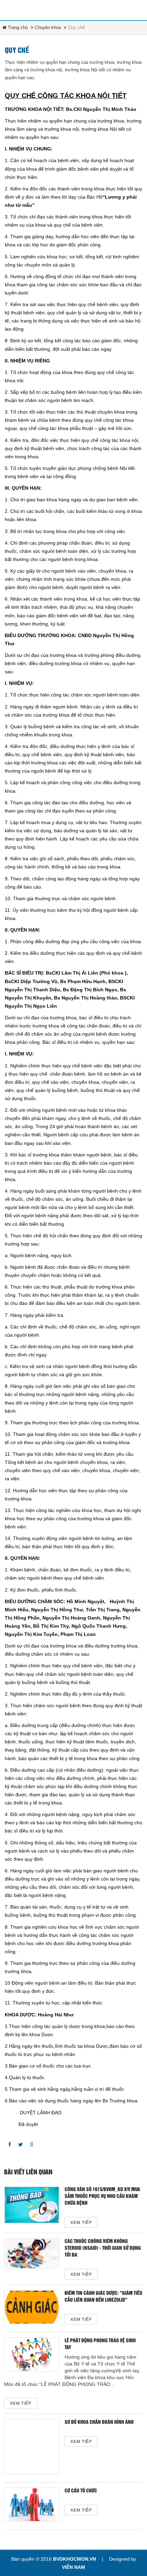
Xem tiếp (81, 2223)
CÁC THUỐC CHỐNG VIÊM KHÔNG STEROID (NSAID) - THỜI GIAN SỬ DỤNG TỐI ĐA (103, 2248)
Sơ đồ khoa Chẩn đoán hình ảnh (99, 2422)
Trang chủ (17, 27)
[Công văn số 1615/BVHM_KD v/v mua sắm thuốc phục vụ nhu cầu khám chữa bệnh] (32, 2205)
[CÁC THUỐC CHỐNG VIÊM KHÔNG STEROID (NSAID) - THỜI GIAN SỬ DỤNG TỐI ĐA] (32, 2254)
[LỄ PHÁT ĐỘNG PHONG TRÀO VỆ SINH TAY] (32, 2355)
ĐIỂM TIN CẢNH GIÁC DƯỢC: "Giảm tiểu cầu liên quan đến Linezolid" (103, 2297)
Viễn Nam (73, 2567)
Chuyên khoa (48, 27)
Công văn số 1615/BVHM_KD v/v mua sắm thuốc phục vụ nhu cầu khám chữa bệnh (102, 2196)
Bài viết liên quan (28, 2172)
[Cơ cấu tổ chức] (32, 2505)
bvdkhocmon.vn (75, 2559)
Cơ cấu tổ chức (81, 2491)
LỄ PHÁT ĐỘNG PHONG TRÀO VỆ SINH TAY (100, 2344)
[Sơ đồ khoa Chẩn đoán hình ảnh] (32, 2447)
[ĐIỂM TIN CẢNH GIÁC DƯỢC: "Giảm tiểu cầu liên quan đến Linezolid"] (32, 2307)
